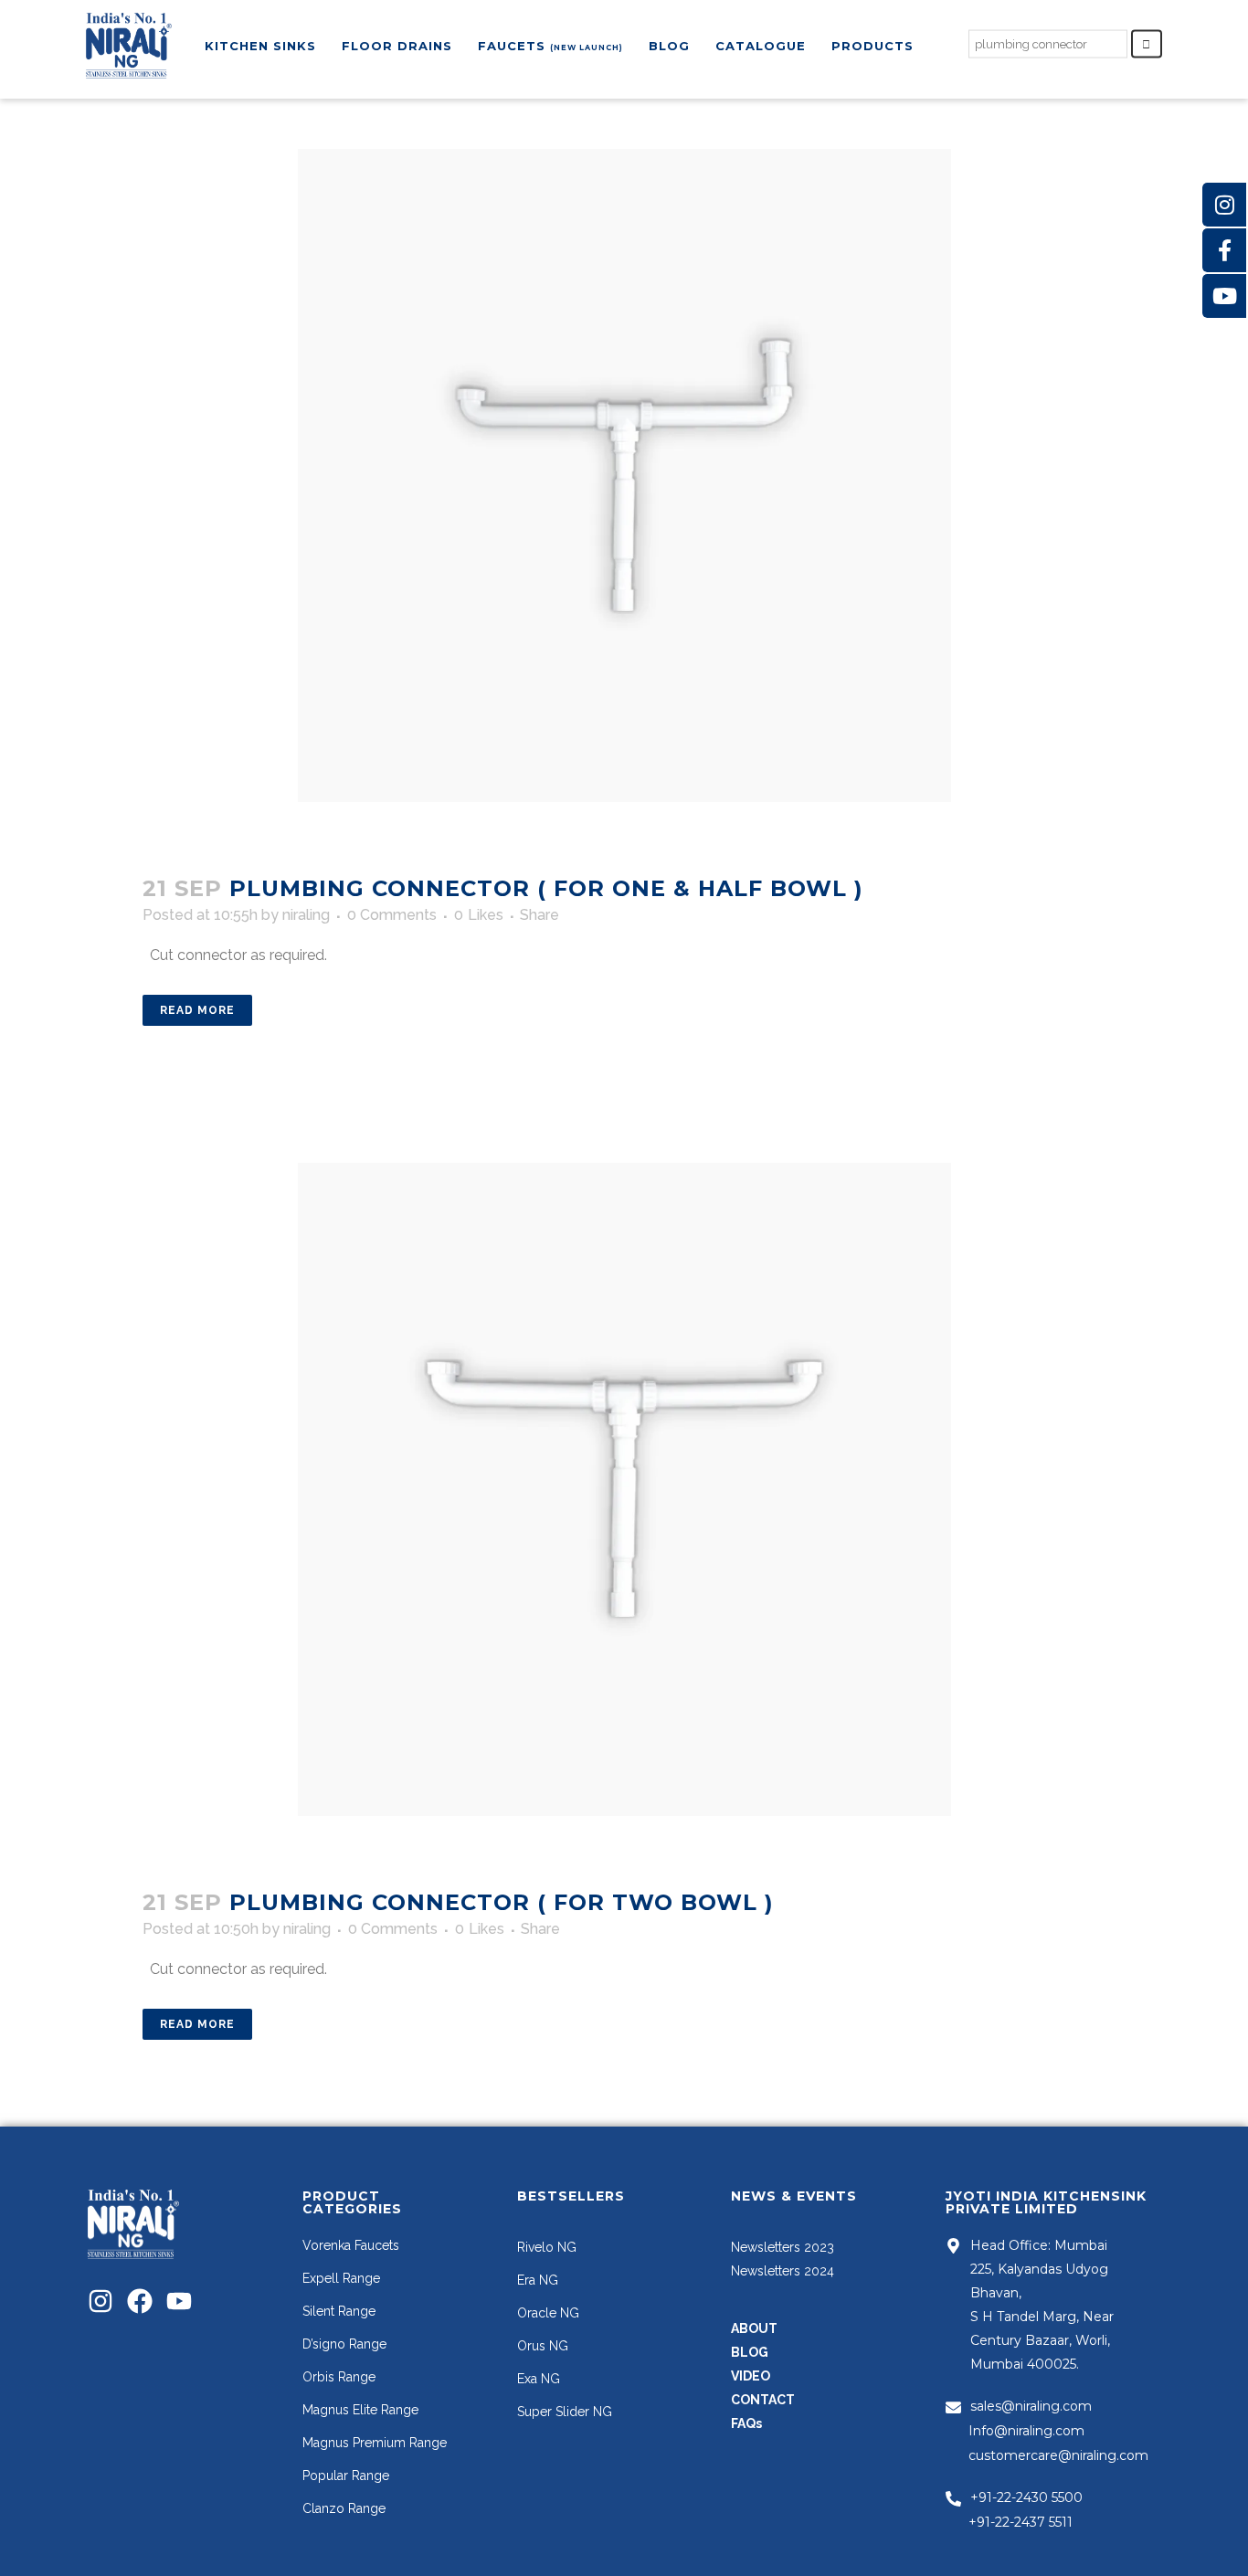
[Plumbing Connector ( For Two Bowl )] (624, 1489)
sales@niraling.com (1031, 2406)
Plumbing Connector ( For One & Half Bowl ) (546, 888)
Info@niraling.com (1026, 2431)
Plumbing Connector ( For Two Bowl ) (502, 1902)
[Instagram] (100, 2301)
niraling (306, 915)
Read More (197, 1010)
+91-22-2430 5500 (1026, 2497)
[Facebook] (140, 2301)
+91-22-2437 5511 (1021, 2522)
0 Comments (392, 915)
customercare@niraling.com (1058, 2455)
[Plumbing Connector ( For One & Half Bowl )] (624, 475)
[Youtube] (179, 2301)
